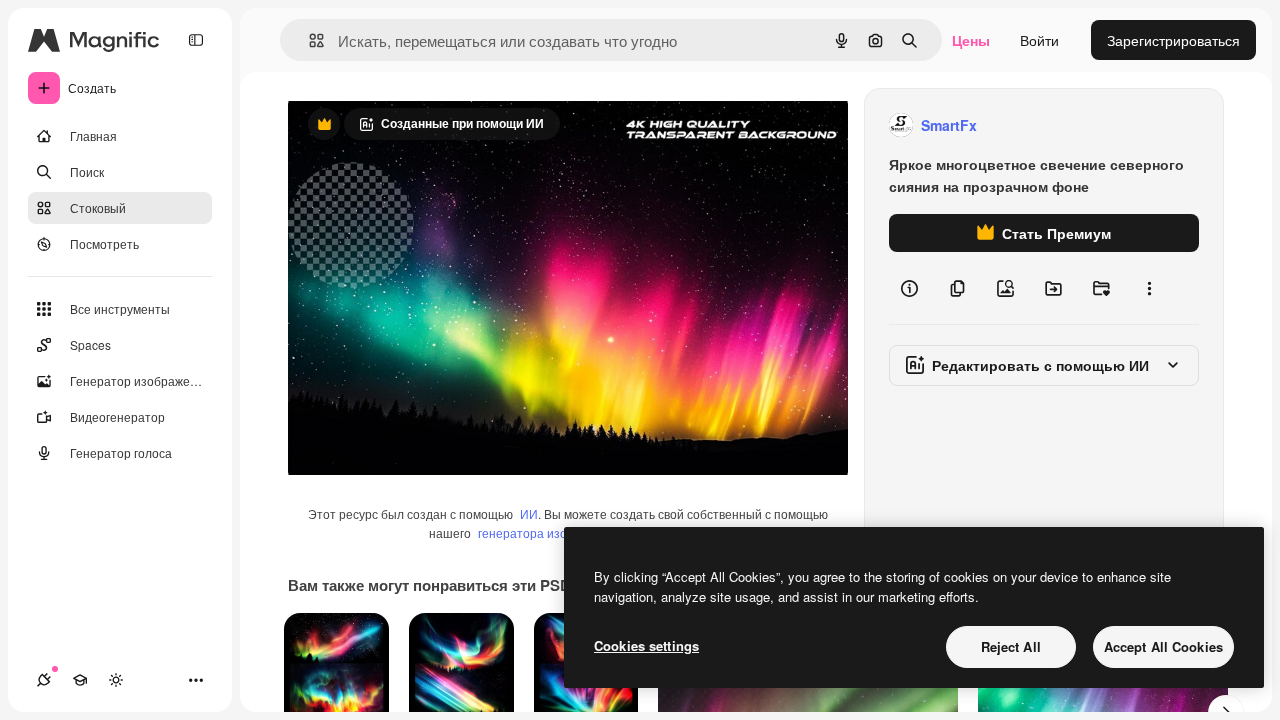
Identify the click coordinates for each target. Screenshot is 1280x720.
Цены (971, 40)
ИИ (529, 513)
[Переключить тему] (116, 680)
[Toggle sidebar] (196, 40)
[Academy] (80, 680)
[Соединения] (44, 680)
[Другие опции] (1149, 288)
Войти (1039, 40)
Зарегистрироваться (1173, 40)
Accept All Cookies (1163, 646)
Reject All (1011, 646)
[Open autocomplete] (308, 40)
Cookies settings (646, 645)
